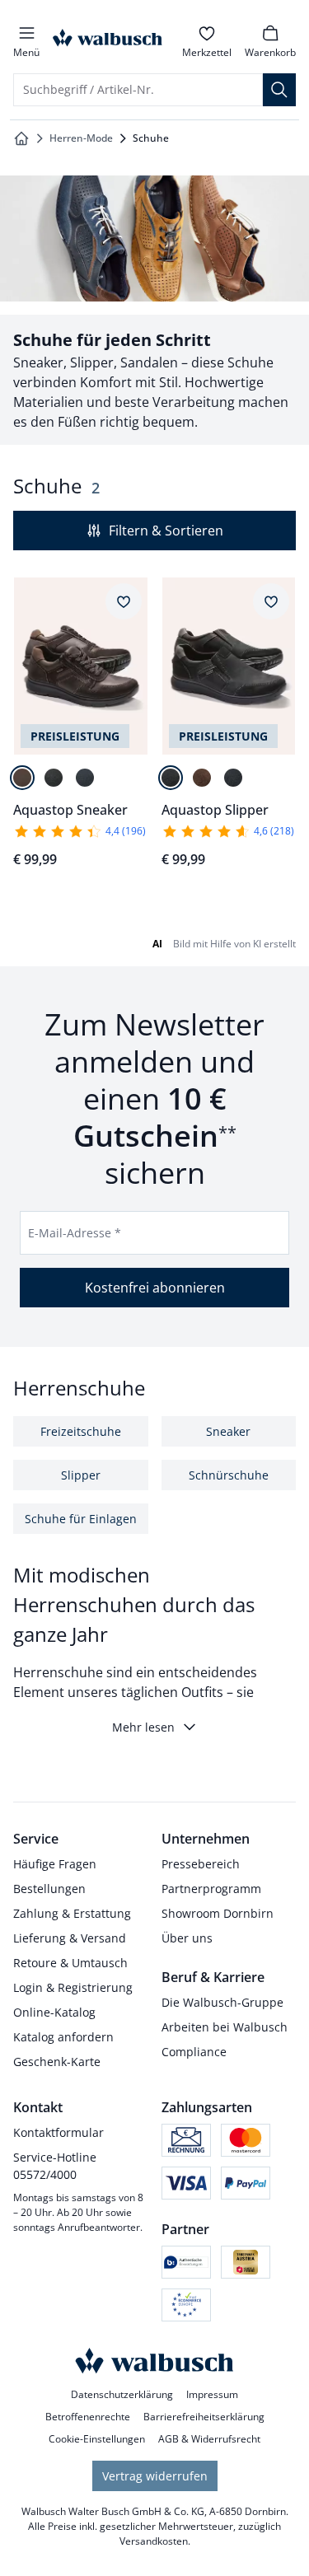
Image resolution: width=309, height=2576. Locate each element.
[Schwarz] (54, 778)
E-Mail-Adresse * (75, 1233)
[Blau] (85, 778)
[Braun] (22, 778)
